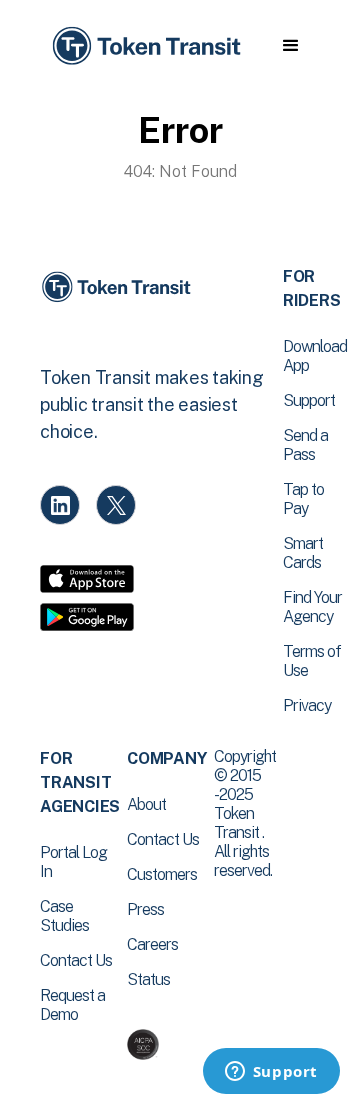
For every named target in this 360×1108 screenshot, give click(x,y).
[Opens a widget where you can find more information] (271, 1073)
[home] (145, 46)
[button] (290, 46)
